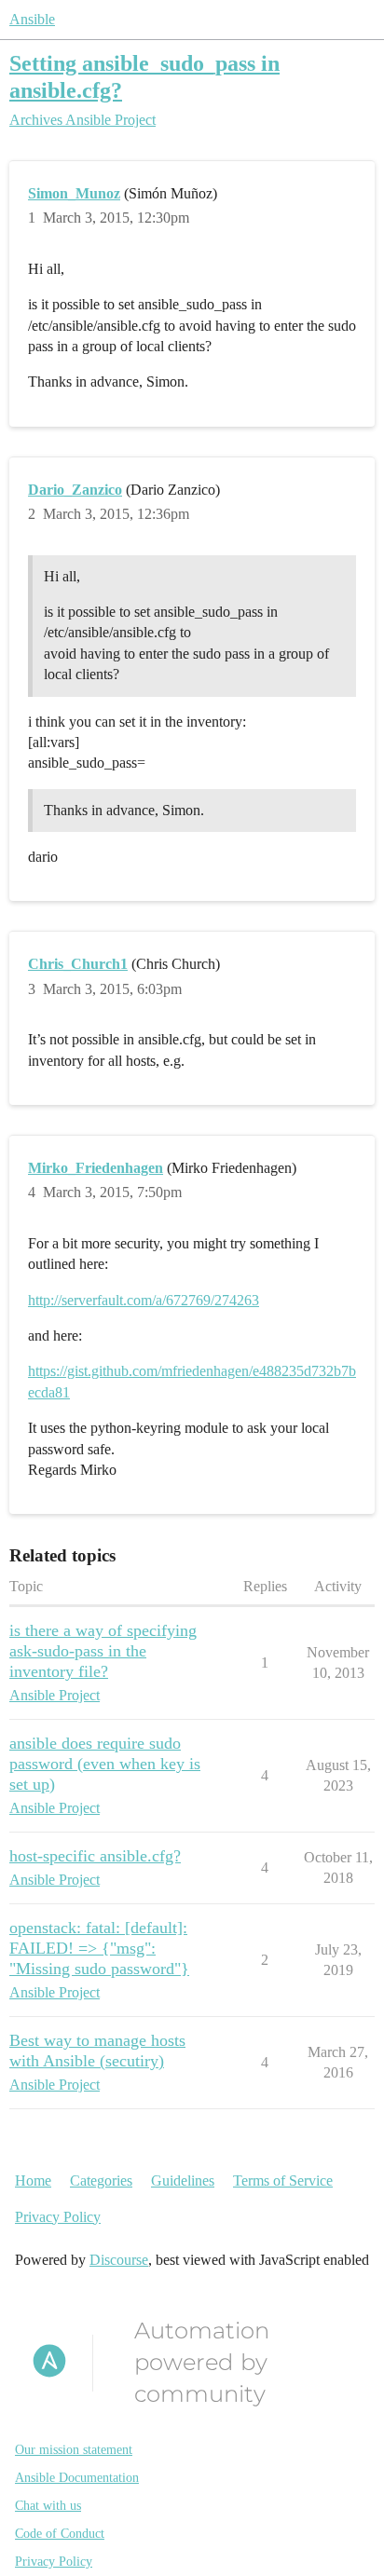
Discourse (119, 2260)
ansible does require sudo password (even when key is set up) (105, 1764)
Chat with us (48, 2506)
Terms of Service (283, 2181)
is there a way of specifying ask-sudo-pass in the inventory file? (103, 1651)
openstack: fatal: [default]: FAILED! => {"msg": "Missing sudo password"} (99, 1948)
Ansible (32, 19)
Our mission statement (74, 2450)
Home (33, 2181)
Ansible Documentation (77, 2478)
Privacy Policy (58, 2217)
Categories (101, 2181)
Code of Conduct (60, 2534)
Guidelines (183, 2181)
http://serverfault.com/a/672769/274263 (144, 1300)
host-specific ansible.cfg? (95, 1856)
